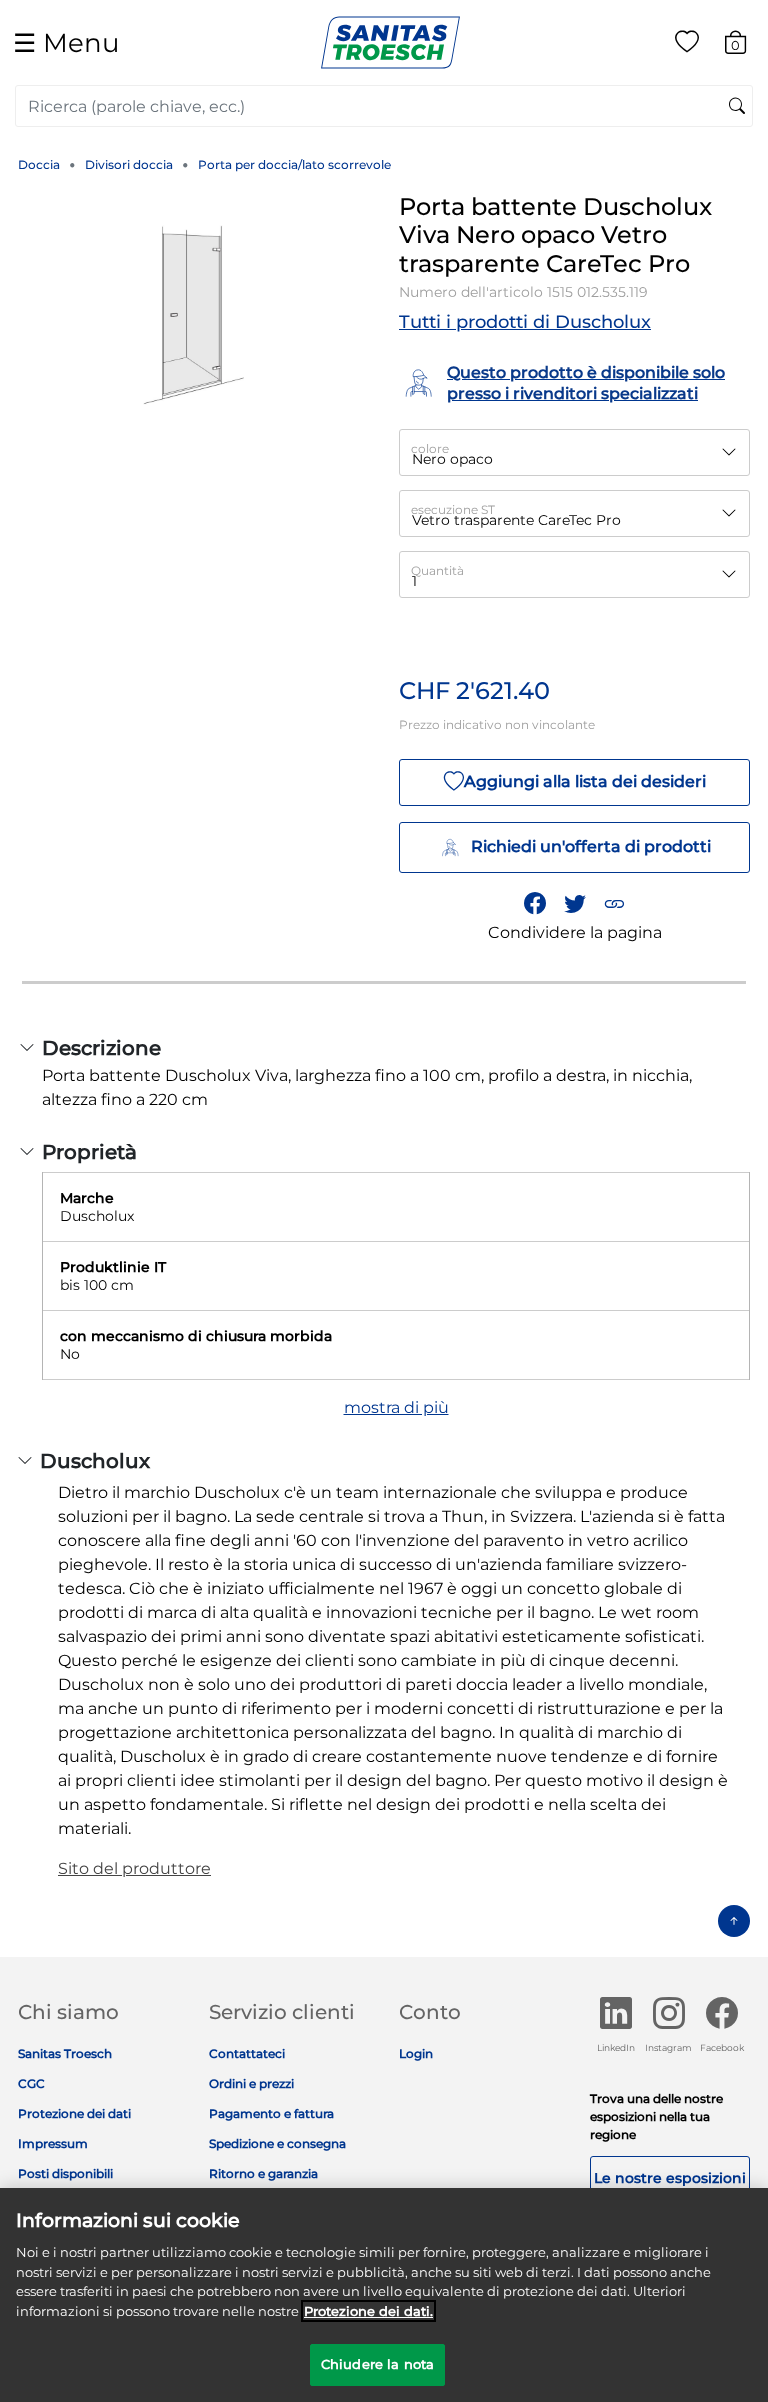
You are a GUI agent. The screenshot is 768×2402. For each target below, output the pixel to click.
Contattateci (247, 2053)
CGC (31, 2083)
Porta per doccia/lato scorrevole (294, 164)
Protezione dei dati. (368, 2311)
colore (430, 448)
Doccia (39, 164)
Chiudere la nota (377, 2364)
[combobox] (384, 106)
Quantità (437, 570)
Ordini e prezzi (251, 2083)
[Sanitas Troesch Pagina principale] (390, 41)
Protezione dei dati (74, 2113)
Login (416, 2053)
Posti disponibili (65, 2173)
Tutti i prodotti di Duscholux (525, 322)
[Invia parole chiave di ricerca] (737, 107)
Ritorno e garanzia (263, 2173)
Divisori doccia (129, 164)
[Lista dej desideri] (687, 45)
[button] (614, 903)
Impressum (53, 2143)
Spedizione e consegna (277, 2143)
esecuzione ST (453, 509)
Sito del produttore (134, 1868)
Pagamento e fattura (271, 2113)
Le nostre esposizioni (670, 2178)
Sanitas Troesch (65, 2053)
